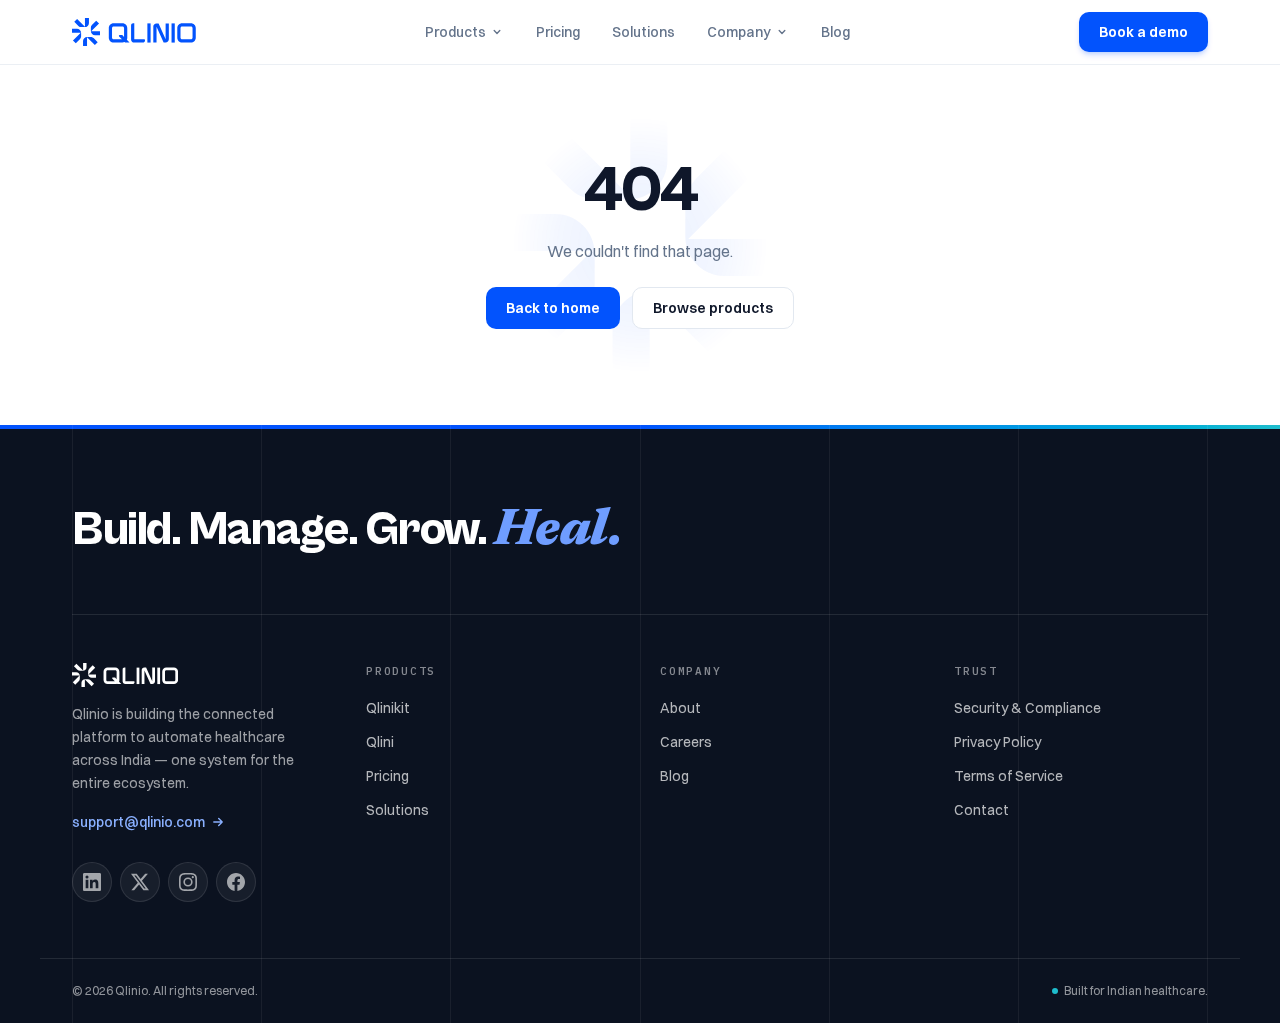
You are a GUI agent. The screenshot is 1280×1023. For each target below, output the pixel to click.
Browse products (713, 308)
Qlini (380, 742)
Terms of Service (1008, 776)
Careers (686, 742)
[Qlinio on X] (140, 882)
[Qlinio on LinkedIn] (92, 882)
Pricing (558, 32)
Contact (981, 810)
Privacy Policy (997, 742)
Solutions (643, 32)
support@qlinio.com (138, 822)
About (680, 708)
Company (739, 32)
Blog (835, 32)
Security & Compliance (1027, 708)
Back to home (553, 308)
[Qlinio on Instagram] (188, 882)
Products (455, 32)
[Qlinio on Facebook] (236, 882)
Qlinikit (388, 708)
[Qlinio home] (134, 32)
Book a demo (1143, 32)
